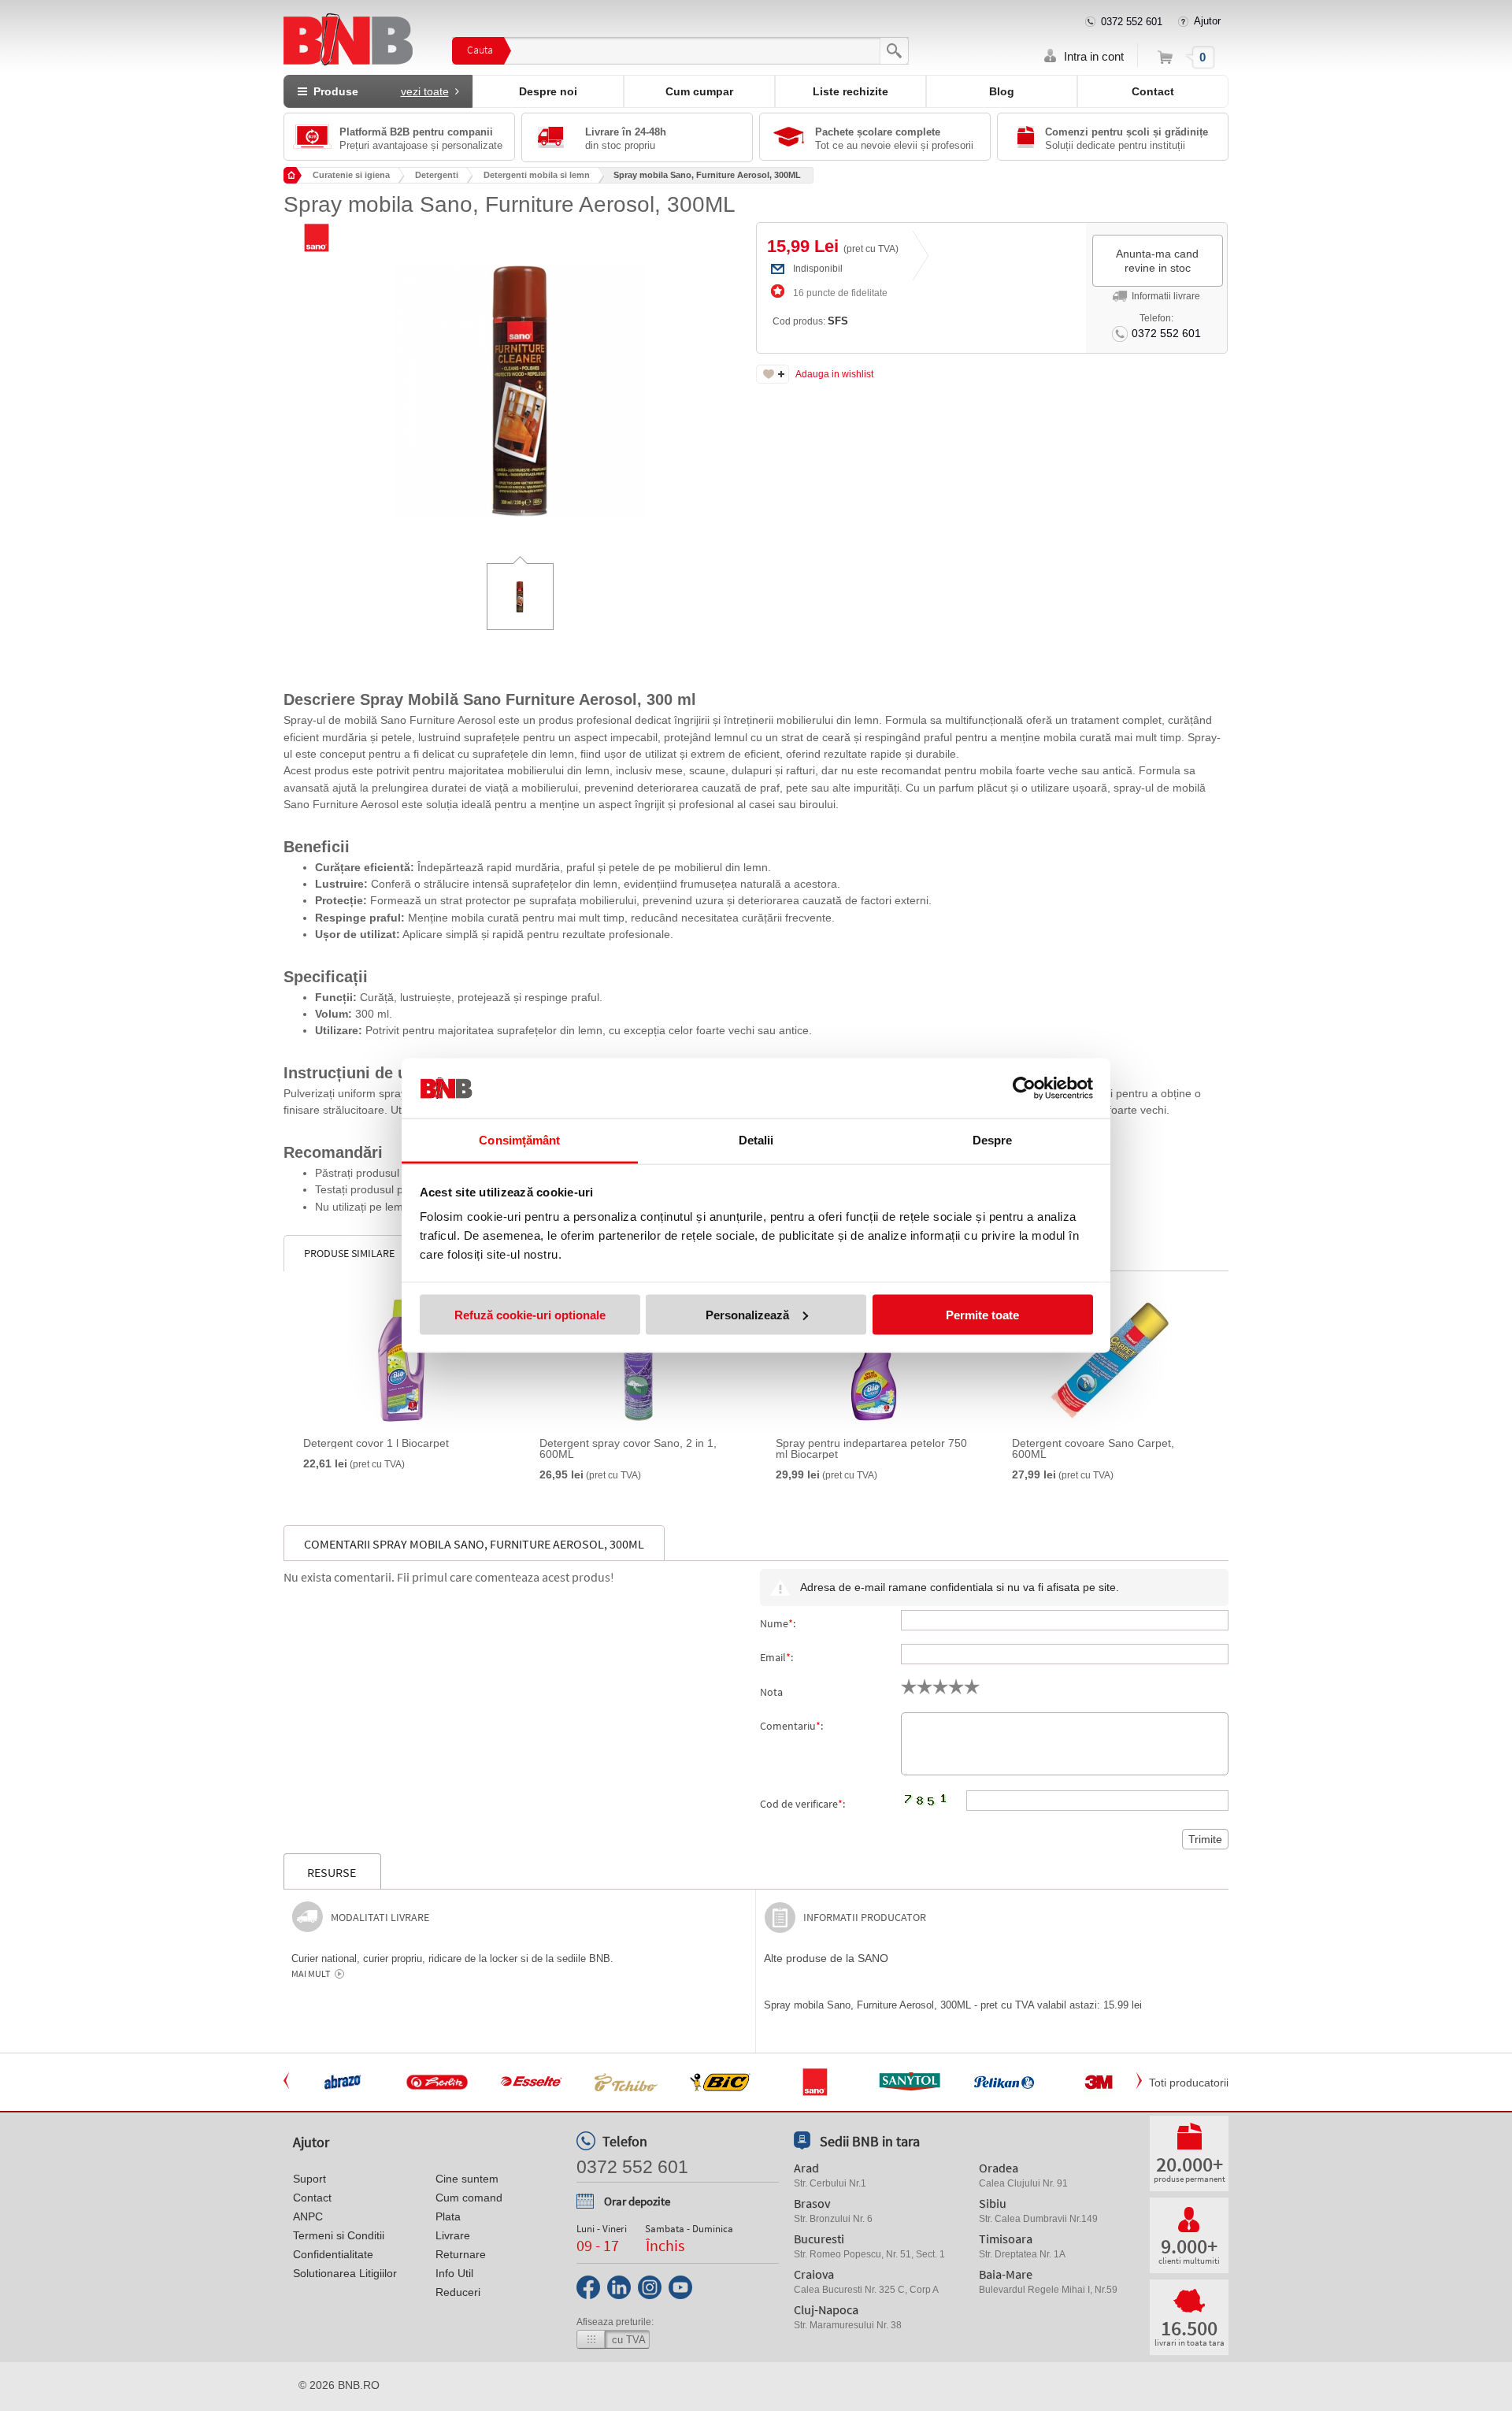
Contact (1153, 91)
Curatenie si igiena (351, 175)
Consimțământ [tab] (519, 1140)
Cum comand (469, 2198)
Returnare (461, 2254)
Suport (309, 2179)
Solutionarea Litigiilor (345, 2273)
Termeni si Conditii (339, 2235)
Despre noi (548, 91)
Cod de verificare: (802, 1804)
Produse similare (349, 1253)
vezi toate (425, 91)
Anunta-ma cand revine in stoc (1157, 261)
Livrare (453, 2235)
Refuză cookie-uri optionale (530, 1314)
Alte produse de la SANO (826, 1958)
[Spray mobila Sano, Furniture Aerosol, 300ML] (520, 380)
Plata (448, 2216)
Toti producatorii (1189, 2083)
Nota (771, 1692)
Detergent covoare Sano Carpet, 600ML (1093, 1448)
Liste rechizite (850, 91)
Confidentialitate (333, 2254)
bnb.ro (359, 2385)
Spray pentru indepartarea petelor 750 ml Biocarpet (871, 1448)
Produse (378, 91)
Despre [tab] (993, 1140)
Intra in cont (1094, 56)
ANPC (308, 2216)
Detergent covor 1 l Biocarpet (376, 1443)
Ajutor (1207, 21)
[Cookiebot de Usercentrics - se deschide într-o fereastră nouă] (1024, 1089)
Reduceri (458, 2292)
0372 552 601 (1132, 22)
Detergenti (437, 175)
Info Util (454, 2273)
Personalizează (747, 1314)
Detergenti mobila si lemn (537, 175)
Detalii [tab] (756, 1140)
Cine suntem (467, 2179)
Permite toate (982, 1314)
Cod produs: (810, 321)
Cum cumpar (699, 91)
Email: (776, 1657)
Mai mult (311, 1974)
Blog (1002, 91)
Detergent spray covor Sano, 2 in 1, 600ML (628, 1448)
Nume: (778, 1623)
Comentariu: (791, 1726)
